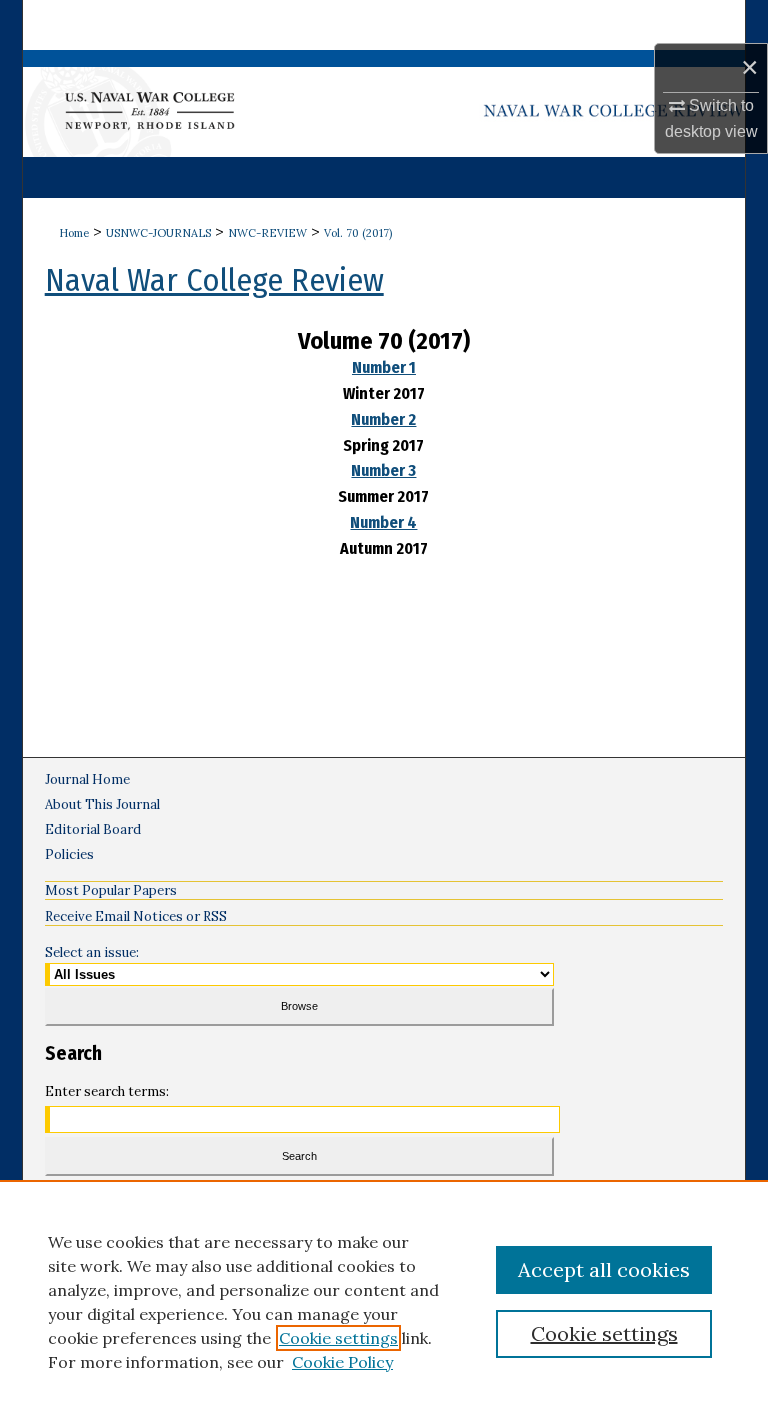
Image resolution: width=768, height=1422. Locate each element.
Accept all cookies (604, 1269)
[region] (384, 1301)
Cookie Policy (342, 1362)
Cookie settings (338, 1338)
